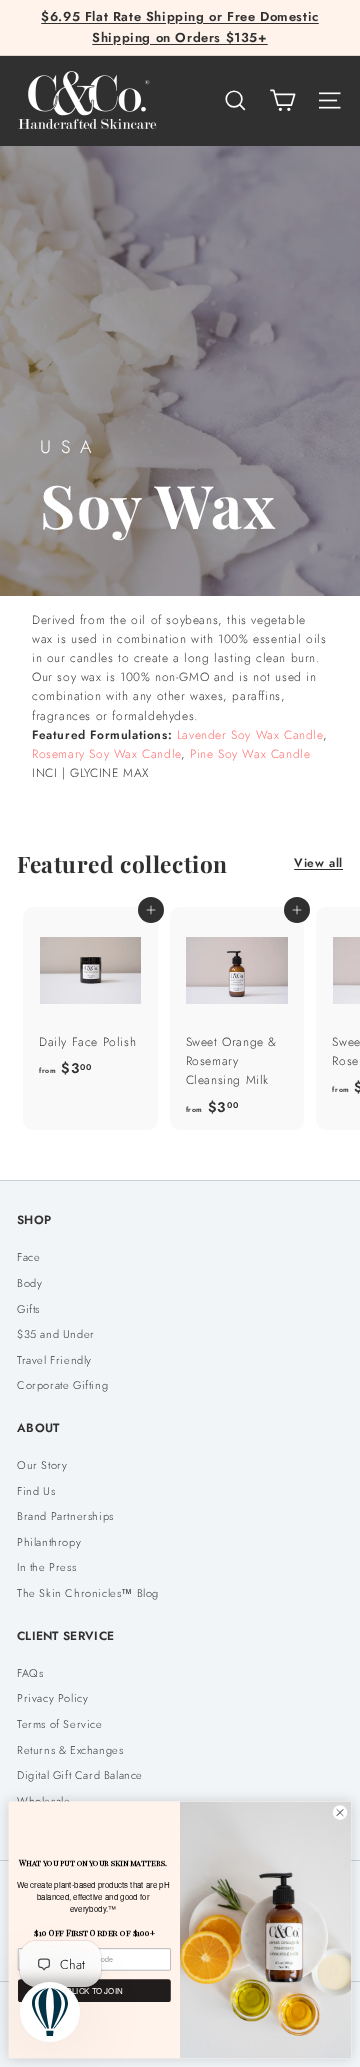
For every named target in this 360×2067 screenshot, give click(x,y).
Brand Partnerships (65, 1516)
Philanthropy (49, 1542)
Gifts (28, 1309)
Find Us (36, 1491)
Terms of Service (60, 1724)
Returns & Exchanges (70, 1750)
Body (29, 1283)
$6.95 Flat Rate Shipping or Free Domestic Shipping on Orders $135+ (180, 27)
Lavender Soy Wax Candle (250, 735)
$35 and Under (56, 1334)
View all (318, 863)
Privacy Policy (52, 1698)
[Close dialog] (339, 1812)
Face (28, 1257)
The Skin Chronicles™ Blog (88, 1593)
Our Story (42, 1465)
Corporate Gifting (62, 1385)
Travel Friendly (54, 1360)
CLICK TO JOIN (94, 1990)
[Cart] (282, 100)
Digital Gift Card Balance (80, 1775)
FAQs (30, 1673)
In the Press (46, 1567)
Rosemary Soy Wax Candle (106, 754)
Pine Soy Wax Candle (250, 754)
